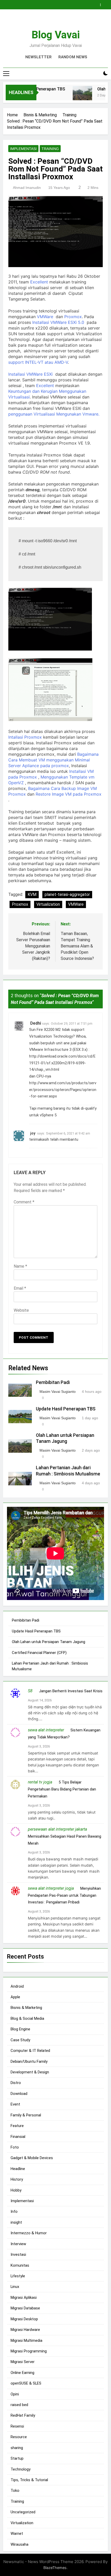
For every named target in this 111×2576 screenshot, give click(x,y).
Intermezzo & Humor (29, 2233)
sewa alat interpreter (46, 1730)
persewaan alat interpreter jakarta (57, 1829)
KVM (32, 894)
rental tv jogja (40, 1782)
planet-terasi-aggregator (67, 894)
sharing (17, 2448)
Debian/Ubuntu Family (29, 2061)
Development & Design (30, 2072)
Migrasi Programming (29, 2351)
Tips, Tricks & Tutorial (29, 2480)
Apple (15, 1997)
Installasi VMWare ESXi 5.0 (59, 322)
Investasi (18, 2254)
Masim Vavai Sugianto (58, 1392)
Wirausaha (19, 2544)
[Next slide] (105, 3)
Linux (15, 2287)
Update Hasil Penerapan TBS (66, 1409)
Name (20, 1266)
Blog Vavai (56, 35)
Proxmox (73, 317)
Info (14, 2211)
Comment (24, 1202)
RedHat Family (23, 2415)
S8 (30, 1691)
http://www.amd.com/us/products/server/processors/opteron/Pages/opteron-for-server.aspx (63, 1090)
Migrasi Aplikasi (24, 2297)
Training (50, 149)
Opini (15, 2394)
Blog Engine (20, 2029)
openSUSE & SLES (26, 2383)
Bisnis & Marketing (26, 2008)
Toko (15, 2491)
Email (20, 1288)
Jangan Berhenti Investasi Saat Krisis (71, 1691)
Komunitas (20, 2265)
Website (21, 1310)
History (17, 2179)
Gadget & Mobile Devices (32, 2158)
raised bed (19, 2405)
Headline (18, 2169)
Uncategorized (23, 2512)
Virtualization (48, 904)
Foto (15, 2147)
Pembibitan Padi (53, 1382)
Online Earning (22, 2373)
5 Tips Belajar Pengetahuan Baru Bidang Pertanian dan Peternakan (62, 1789)
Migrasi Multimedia (26, 2340)
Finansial (18, 2137)
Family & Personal (26, 2115)
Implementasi (23, 149)
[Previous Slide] (98, 3)
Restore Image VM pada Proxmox (69, 794)
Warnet (17, 2534)
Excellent (39, 282)
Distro (16, 2083)
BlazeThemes (55, 2568)
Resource (19, 2437)
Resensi (17, 2426)
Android (17, 1986)
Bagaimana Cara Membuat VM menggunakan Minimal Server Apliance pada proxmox (53, 760)
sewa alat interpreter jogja (51, 1888)
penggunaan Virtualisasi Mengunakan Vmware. (54, 414)
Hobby (16, 2190)
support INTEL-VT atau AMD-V (38, 362)
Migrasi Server (23, 2362)
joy (33, 1133)
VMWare (45, 317)
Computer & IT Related (30, 2051)
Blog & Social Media (27, 2018)
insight (16, 2222)
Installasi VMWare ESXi (30, 374)
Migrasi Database (25, 2308)
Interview (18, 2244)
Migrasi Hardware (25, 2330)
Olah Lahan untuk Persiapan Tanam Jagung (49, 1642)
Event (15, 2104)
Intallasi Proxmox (25, 737)
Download (19, 2094)
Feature (17, 2126)
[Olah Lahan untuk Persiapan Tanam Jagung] (74, 96)
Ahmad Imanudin (27, 188)
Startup (17, 2458)
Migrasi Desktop (24, 2319)
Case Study (20, 2040)
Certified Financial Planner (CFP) (39, 1653)
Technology (21, 2469)
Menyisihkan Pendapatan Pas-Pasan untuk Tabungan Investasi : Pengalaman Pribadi (64, 1895)
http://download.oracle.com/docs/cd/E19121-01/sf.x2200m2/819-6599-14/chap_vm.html (62, 1063)
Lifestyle (18, 2276)
